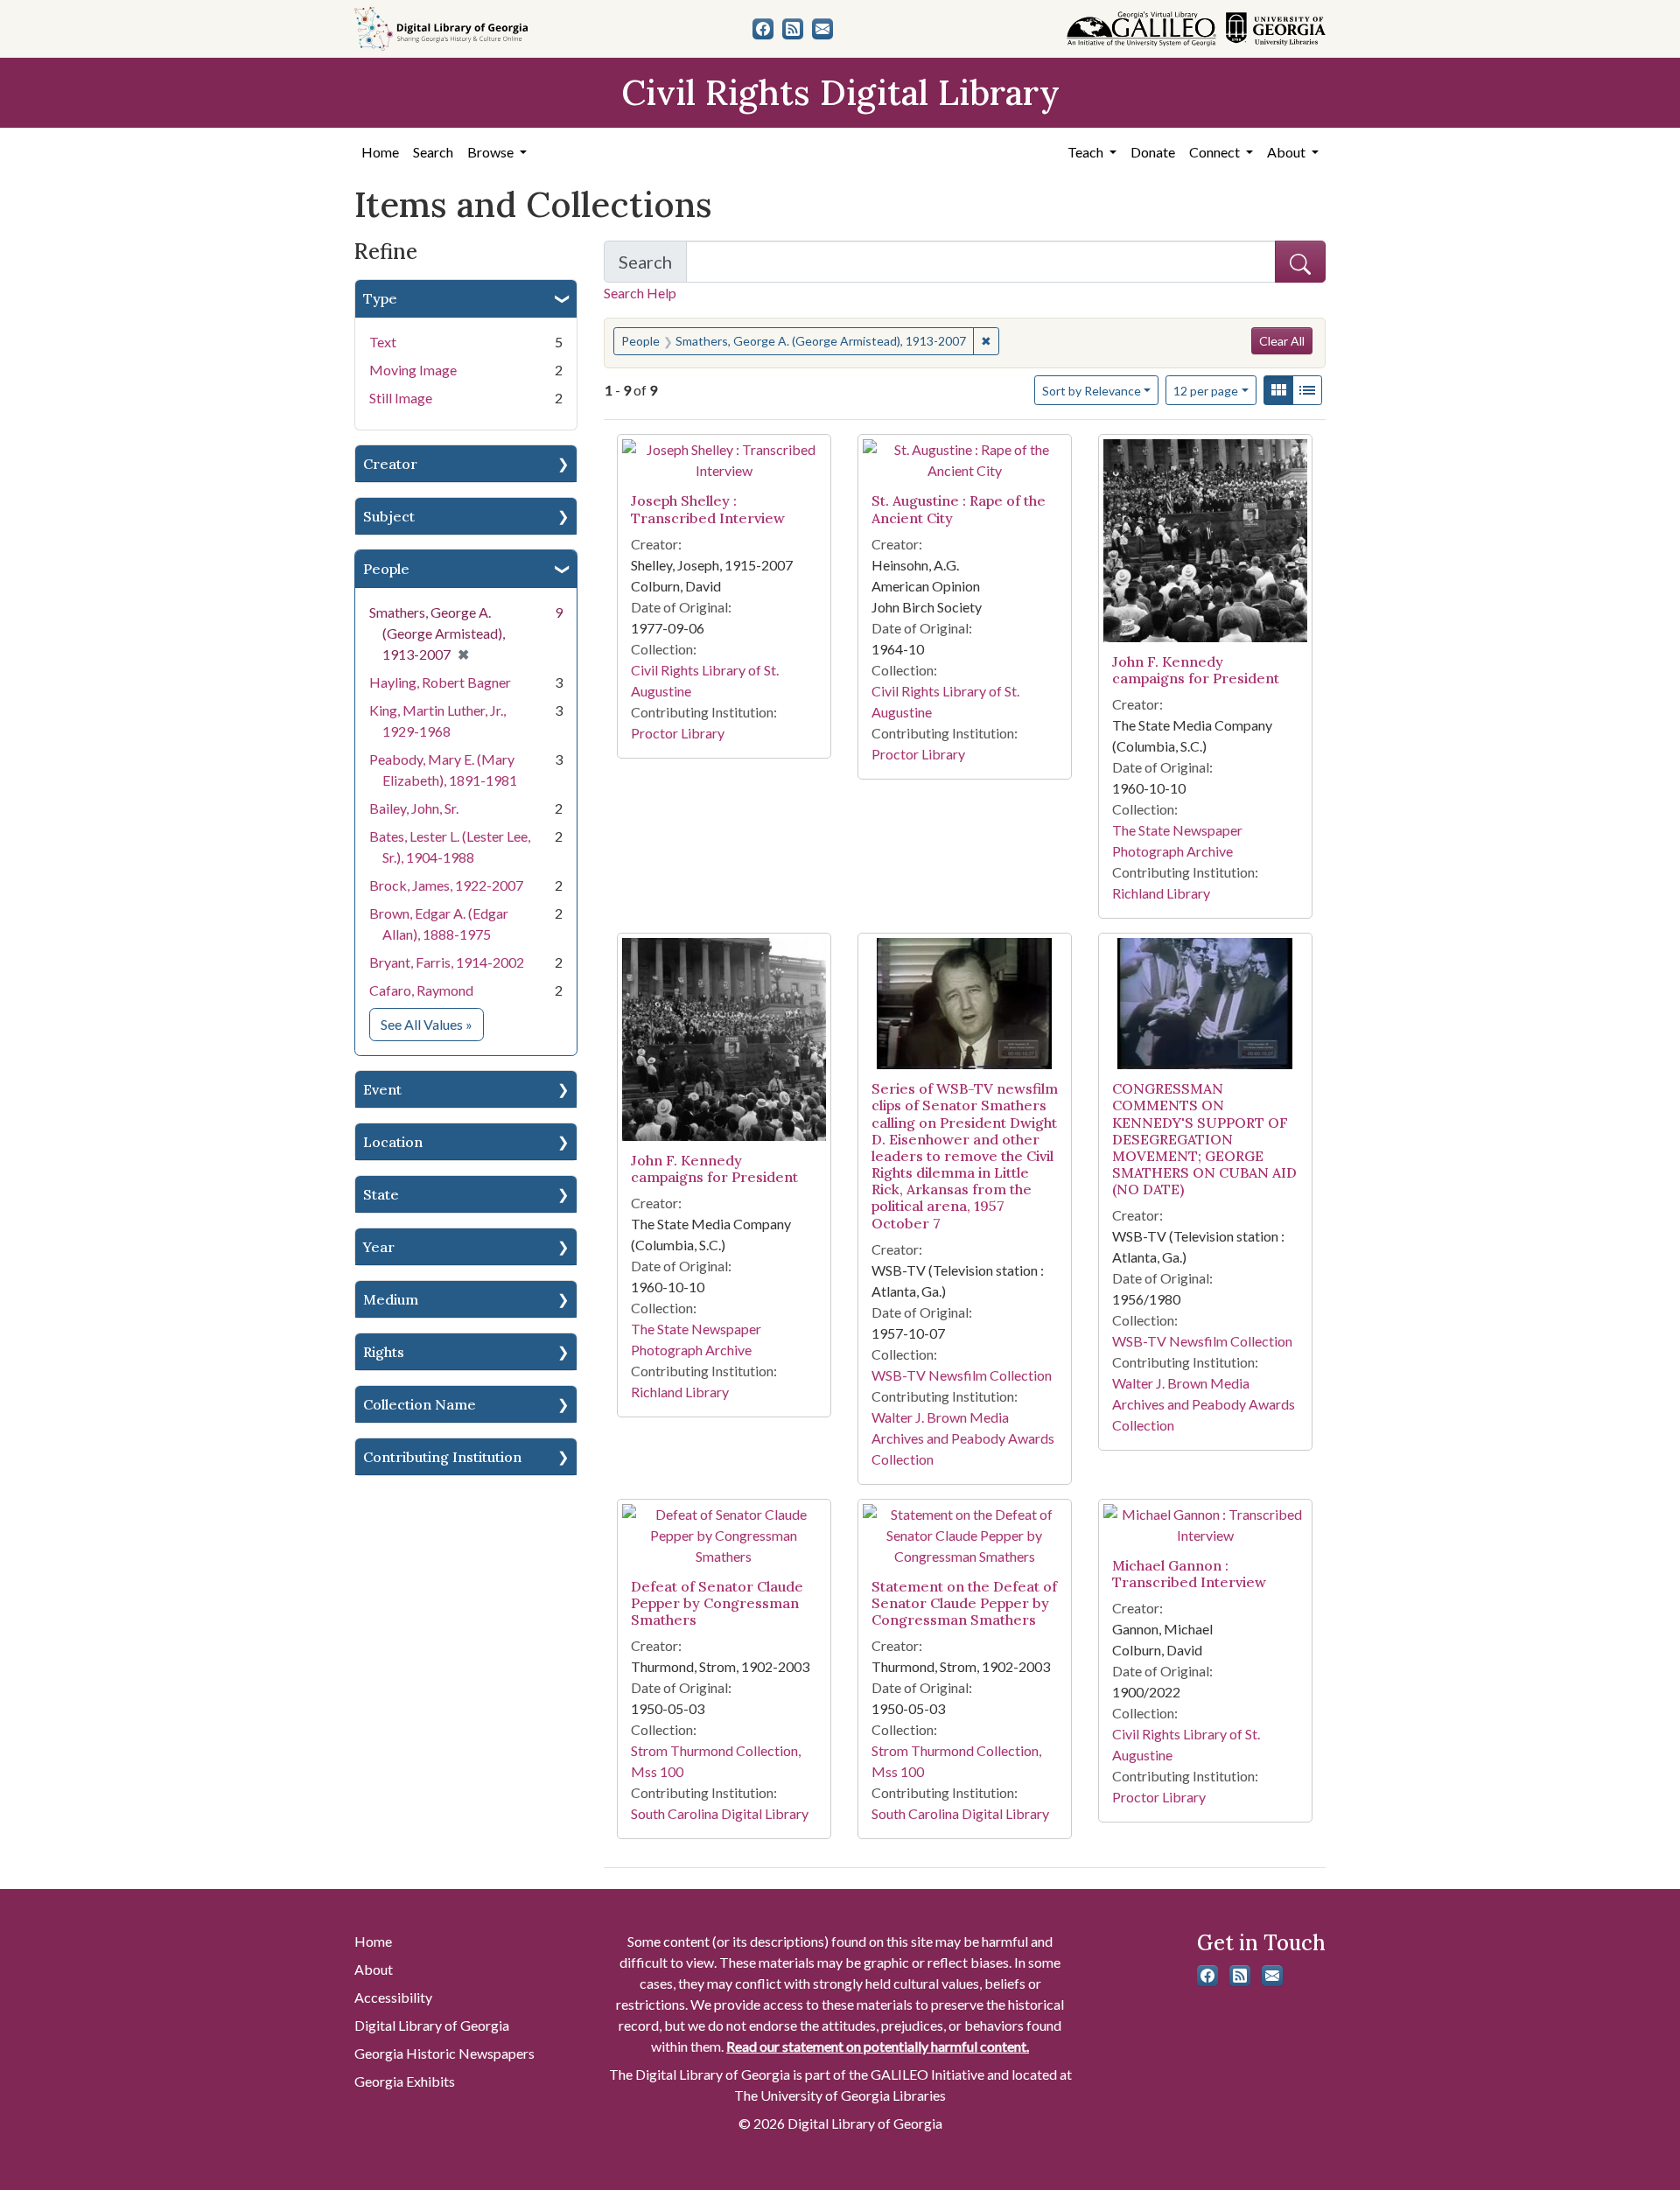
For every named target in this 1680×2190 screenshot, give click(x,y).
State (381, 1194)
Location (393, 1142)
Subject (389, 516)
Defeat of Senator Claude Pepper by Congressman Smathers (717, 1603)
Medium (391, 1299)
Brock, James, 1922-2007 (446, 885)
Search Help (640, 293)
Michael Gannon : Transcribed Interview (1189, 1574)
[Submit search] (1300, 262)
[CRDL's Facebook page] (763, 29)
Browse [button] (492, 152)
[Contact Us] (822, 29)
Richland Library (1161, 893)
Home (380, 152)
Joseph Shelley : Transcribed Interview (708, 509)
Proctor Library (678, 733)
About (374, 1969)
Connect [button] (1216, 152)
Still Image (401, 398)
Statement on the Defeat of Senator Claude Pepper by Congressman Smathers (964, 1603)
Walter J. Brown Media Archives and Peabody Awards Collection (963, 1438)
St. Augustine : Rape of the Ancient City (959, 509)
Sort (1092, 391)
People (386, 569)
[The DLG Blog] (793, 29)
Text (383, 342)
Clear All (1282, 341)
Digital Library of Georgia (432, 2025)
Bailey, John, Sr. (414, 808)
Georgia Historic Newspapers (444, 2053)
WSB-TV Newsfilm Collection (962, 1375)
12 (1206, 390)
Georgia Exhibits (405, 2081)
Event (382, 1089)
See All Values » (432, 1024)
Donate (1153, 152)
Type (380, 298)
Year (379, 1247)
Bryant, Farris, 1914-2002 (447, 962)
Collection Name (420, 1404)
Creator (390, 464)
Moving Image (413, 370)
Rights (384, 1352)
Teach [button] (1087, 152)
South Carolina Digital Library (720, 1813)
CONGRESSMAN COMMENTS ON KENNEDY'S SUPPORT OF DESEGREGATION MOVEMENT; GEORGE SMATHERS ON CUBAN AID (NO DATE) (1204, 1139)
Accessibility (393, 1997)
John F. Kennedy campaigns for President (1196, 670)
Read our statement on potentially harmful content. (878, 2046)
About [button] (1288, 152)
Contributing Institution (442, 1457)
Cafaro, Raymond (421, 990)
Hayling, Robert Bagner (440, 682)
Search (433, 152)
